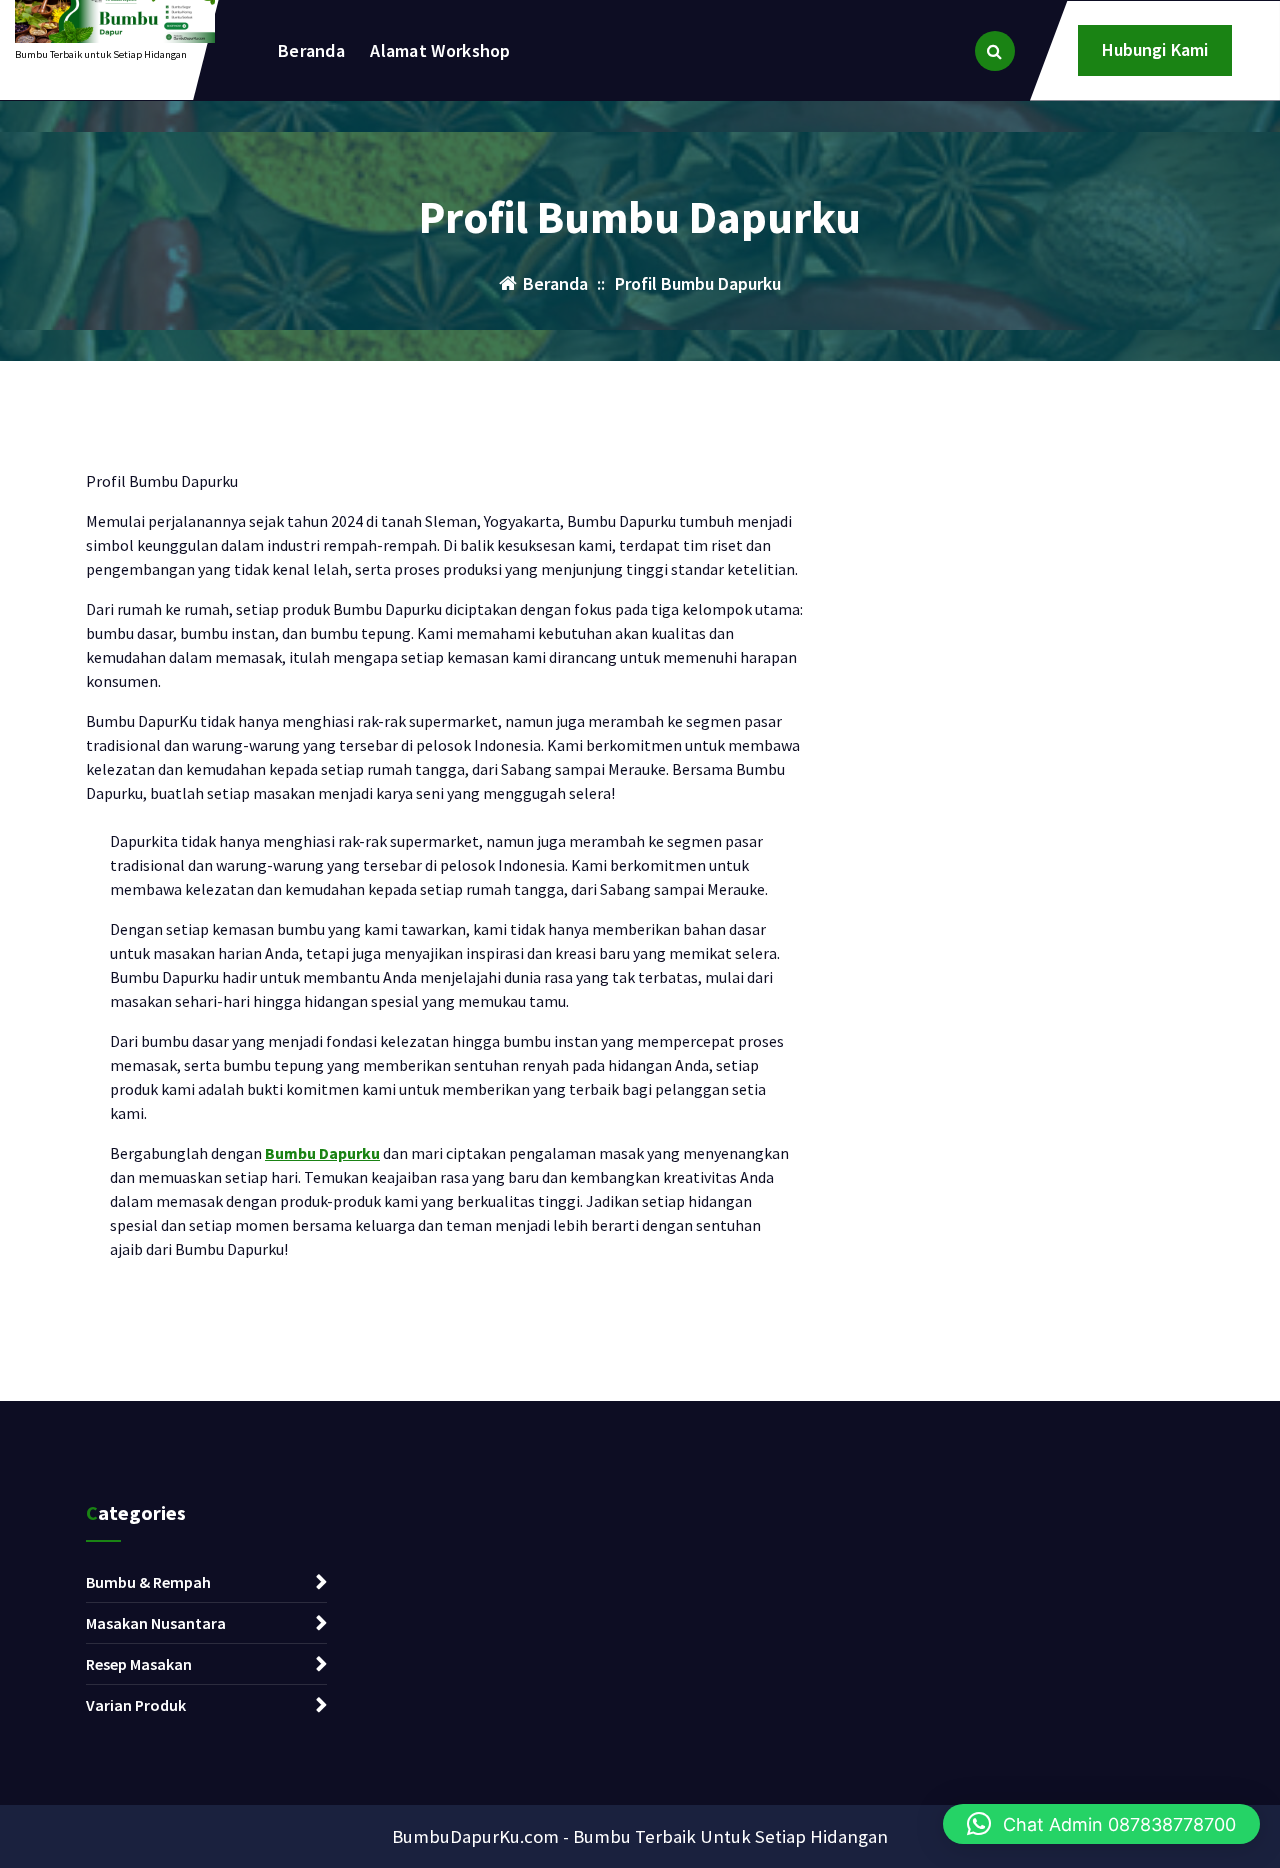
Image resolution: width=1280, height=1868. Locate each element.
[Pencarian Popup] (995, 51)
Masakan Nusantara (156, 1623)
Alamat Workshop (440, 50)
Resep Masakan (139, 1664)
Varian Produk (136, 1705)
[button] (1101, 1824)
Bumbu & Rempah (148, 1582)
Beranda (311, 50)
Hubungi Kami (1155, 49)
